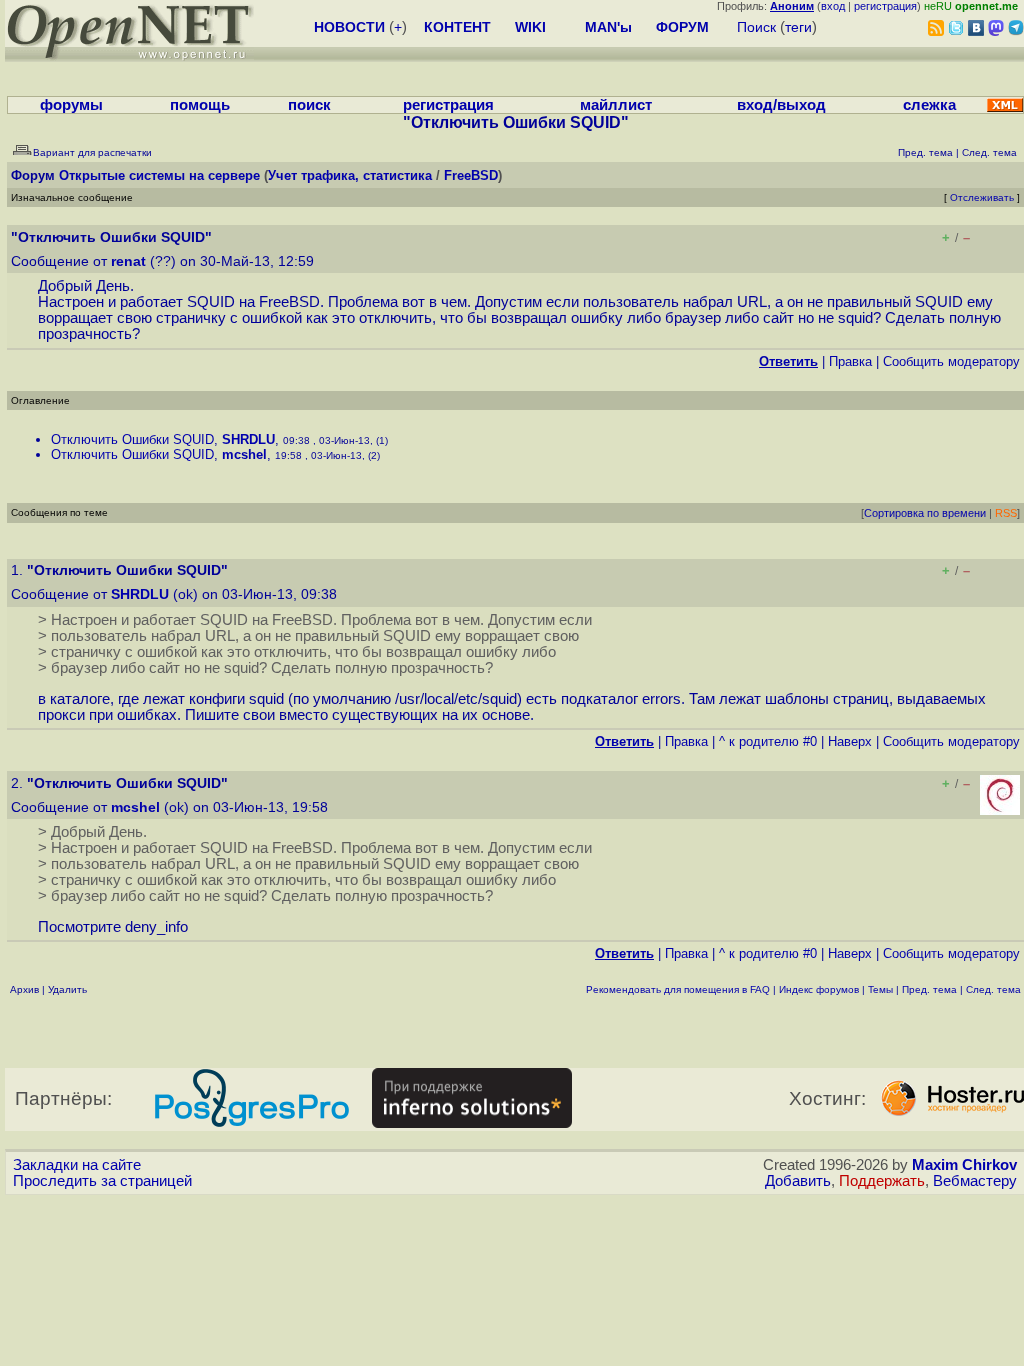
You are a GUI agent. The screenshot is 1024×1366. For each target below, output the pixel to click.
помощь (200, 105)
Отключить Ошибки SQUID (132, 439)
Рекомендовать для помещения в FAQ (678, 989)
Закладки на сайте (77, 1165)
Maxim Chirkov (964, 1165)
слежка (929, 105)
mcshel (244, 454)
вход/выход (781, 105)
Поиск (756, 27)
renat (128, 261)
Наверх (850, 741)
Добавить (798, 1181)
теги (798, 27)
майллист (616, 105)
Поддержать (882, 1181)
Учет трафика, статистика (350, 175)
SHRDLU (248, 439)
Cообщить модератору (951, 361)
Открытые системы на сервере (159, 175)
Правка (850, 361)
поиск (309, 105)
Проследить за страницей (102, 1181)
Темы (880, 989)
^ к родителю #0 (768, 741)
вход (833, 6)
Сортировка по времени (925, 513)
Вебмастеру (975, 1181)
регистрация (885, 6)
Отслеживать (982, 197)
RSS (1006, 513)
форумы (71, 105)
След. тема (993, 989)
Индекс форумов (819, 989)
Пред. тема (929, 989)
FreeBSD (471, 175)
